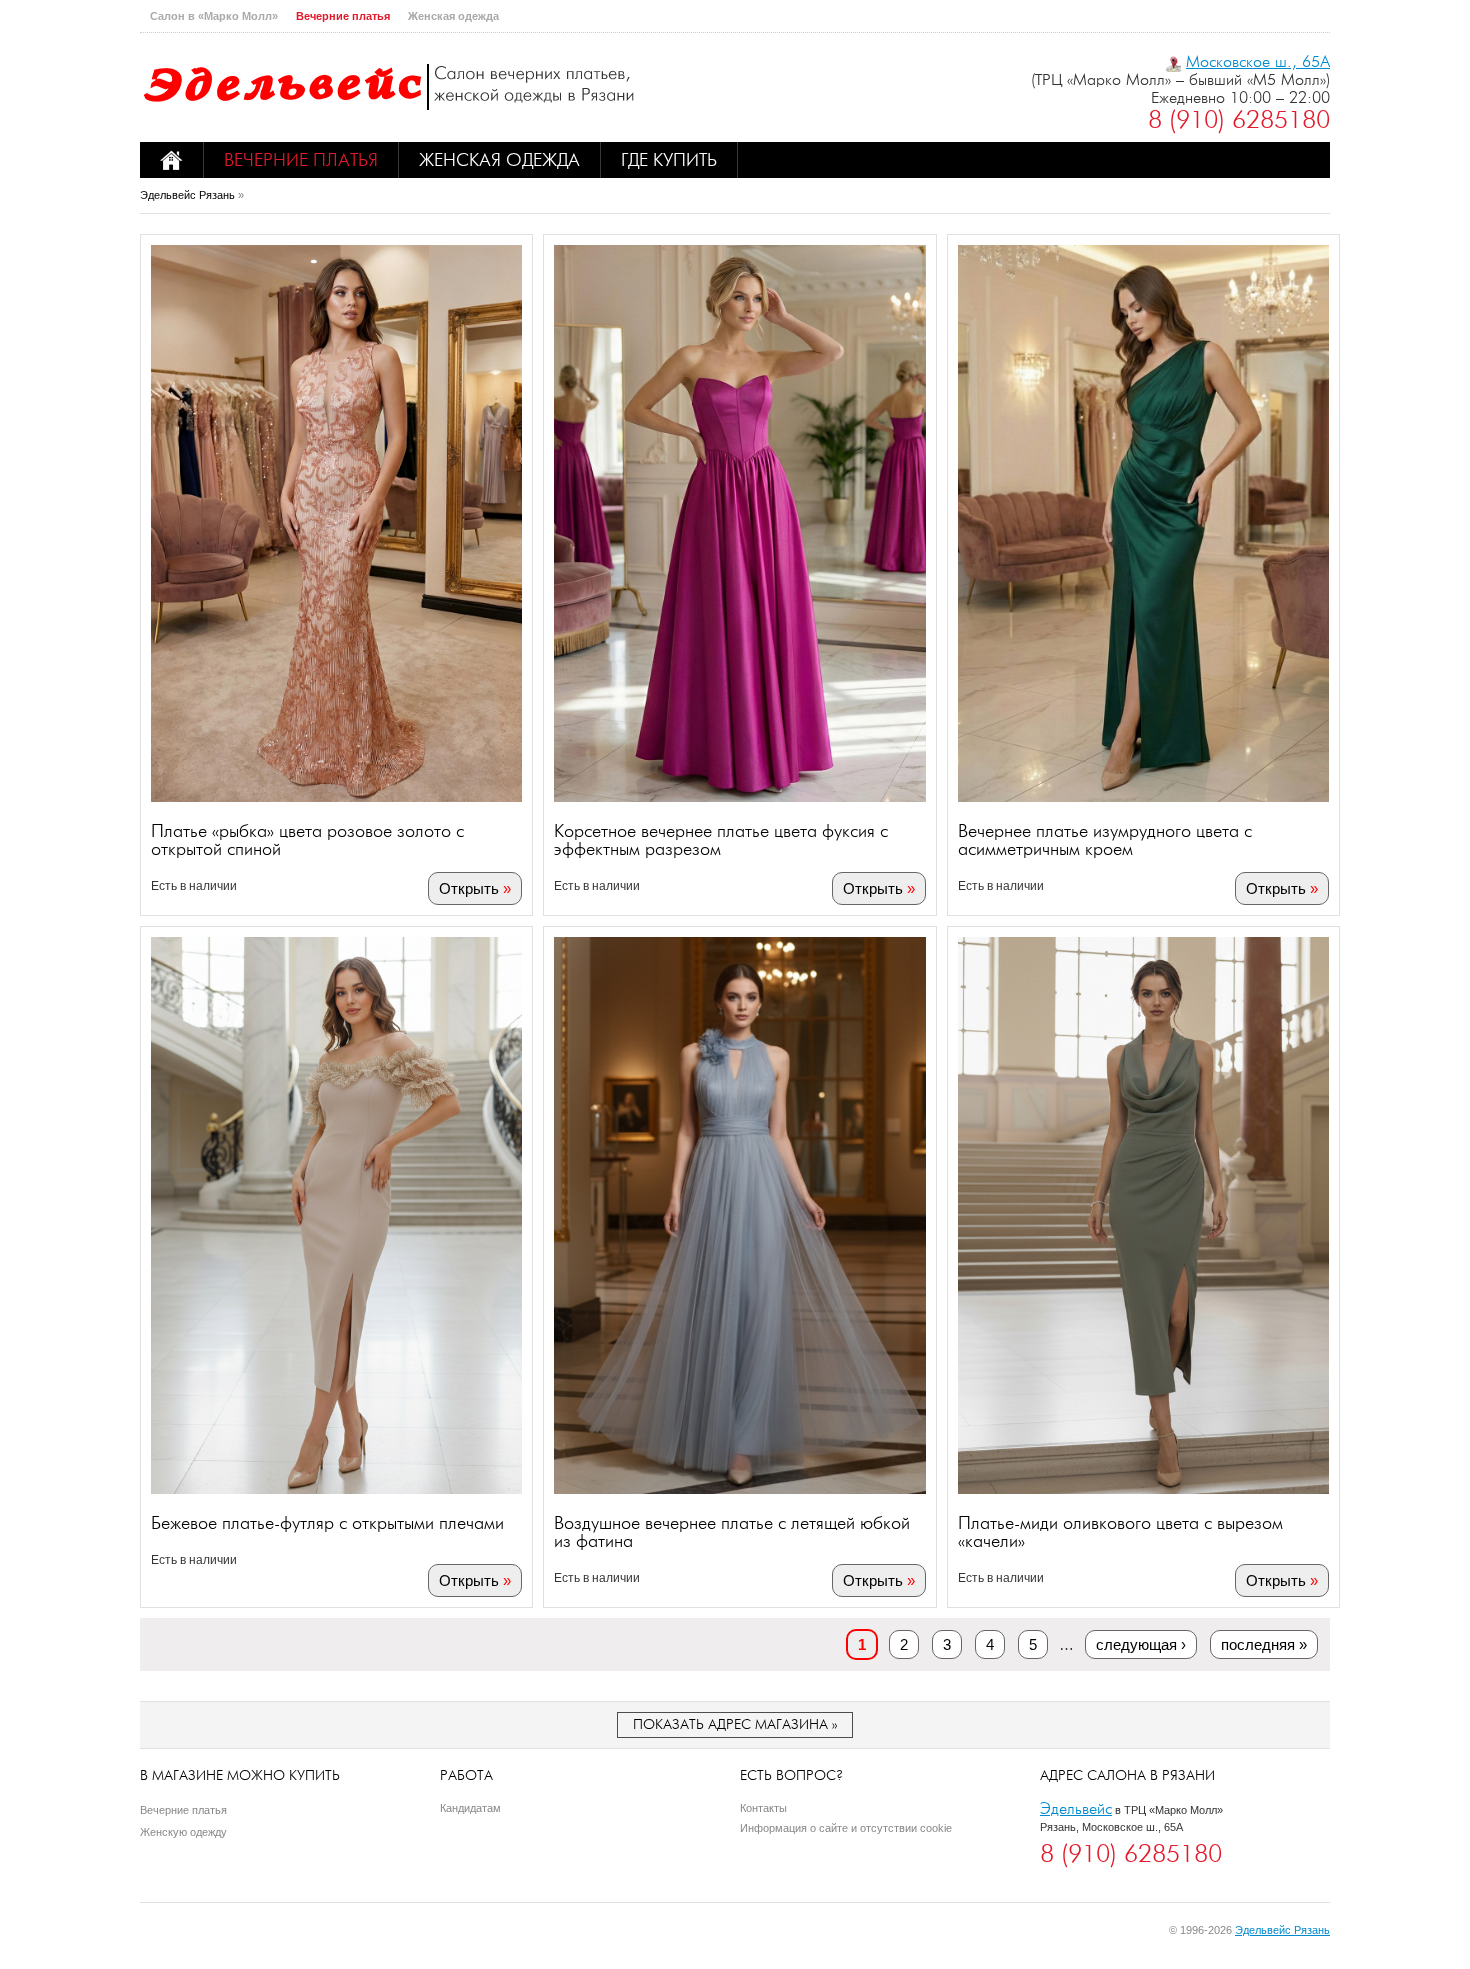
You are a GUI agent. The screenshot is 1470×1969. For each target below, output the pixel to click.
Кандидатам (470, 1808)
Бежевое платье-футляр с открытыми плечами (327, 1523)
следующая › (1141, 1644)
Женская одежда (453, 16)
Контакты (763, 1808)
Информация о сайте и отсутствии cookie (846, 1828)
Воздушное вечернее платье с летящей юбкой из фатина (732, 1532)
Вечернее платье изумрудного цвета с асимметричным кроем (1105, 840)
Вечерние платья (343, 16)
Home (172, 160)
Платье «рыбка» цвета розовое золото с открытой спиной (307, 840)
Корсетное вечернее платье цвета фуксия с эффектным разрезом (721, 840)
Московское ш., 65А (1258, 61)
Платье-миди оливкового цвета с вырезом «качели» (1120, 1532)
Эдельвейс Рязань (187, 195)
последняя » (1264, 1644)
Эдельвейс (1076, 1808)
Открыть (469, 888)
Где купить (669, 160)
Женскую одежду (183, 1832)
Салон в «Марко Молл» (214, 16)
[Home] (390, 87)
